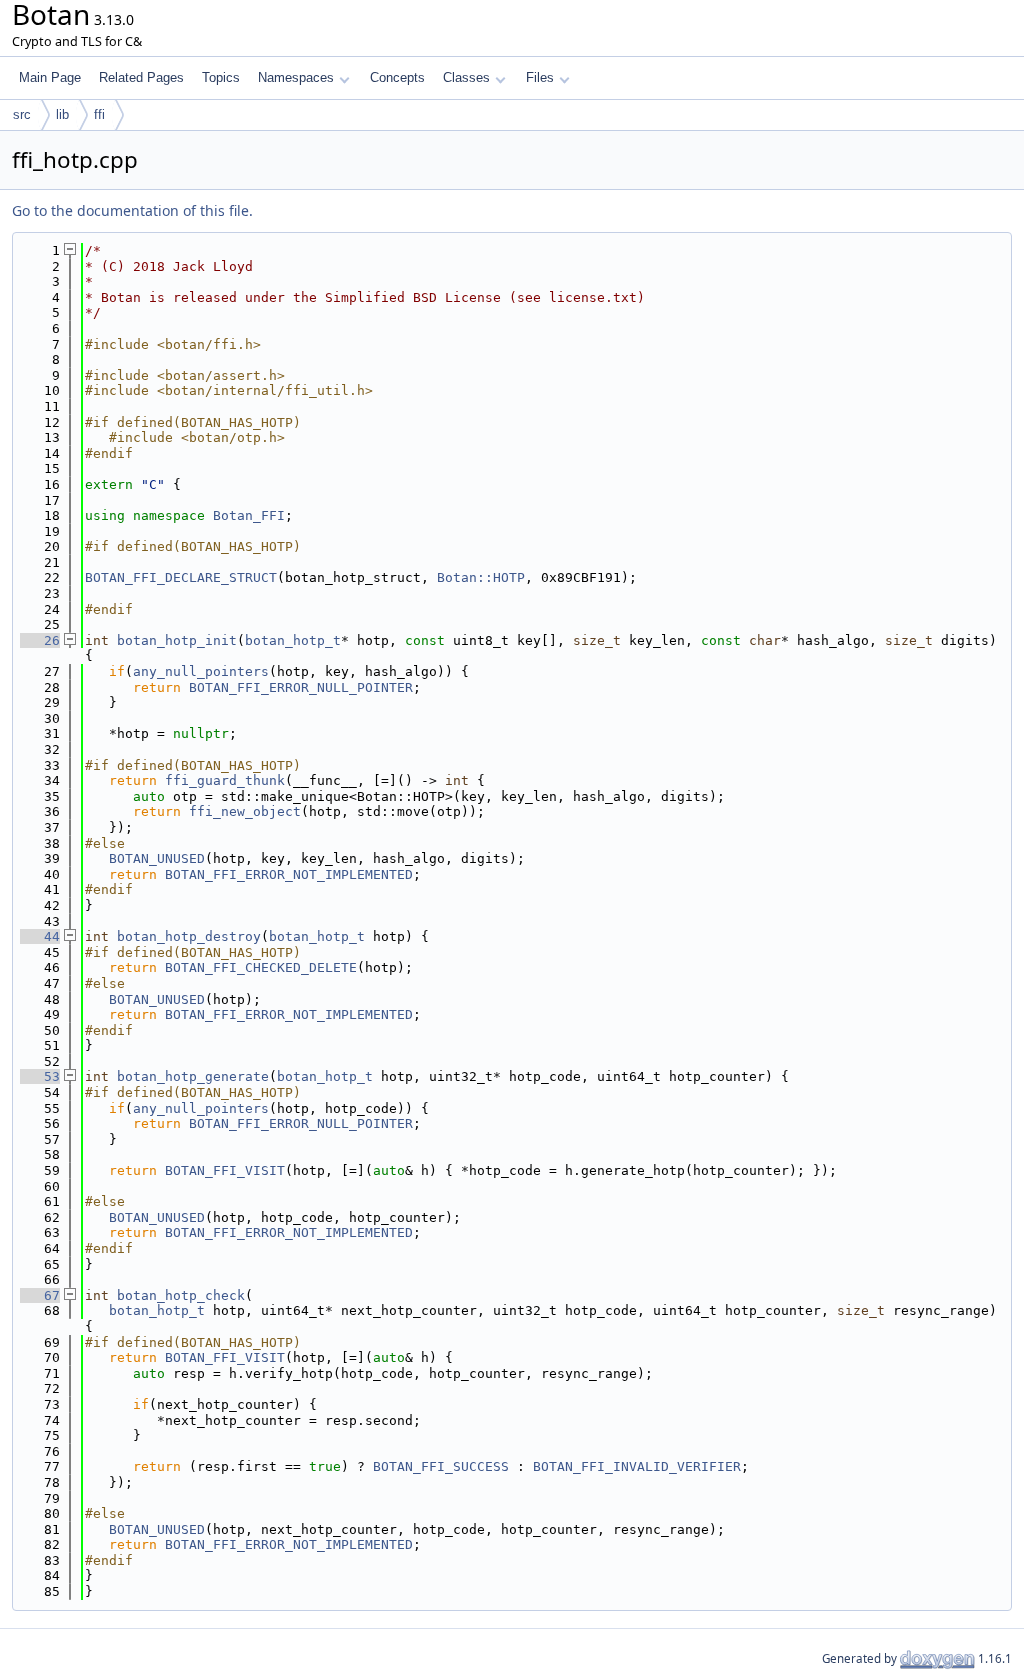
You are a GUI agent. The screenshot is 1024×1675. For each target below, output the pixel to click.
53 (40, 1076)
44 (40, 936)
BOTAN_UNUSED (157, 858)
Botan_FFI (249, 515)
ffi (99, 114)
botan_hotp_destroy (189, 936)
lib (62, 114)
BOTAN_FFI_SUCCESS (441, 1466)
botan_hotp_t (293, 640)
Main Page (50, 77)
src (22, 114)
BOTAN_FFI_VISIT (225, 1170)
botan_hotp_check (181, 1295)
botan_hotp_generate (193, 1076)
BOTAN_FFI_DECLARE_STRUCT (181, 577)
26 (40, 640)
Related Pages (141, 77)
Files (540, 77)
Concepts (397, 77)
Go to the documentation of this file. (132, 210)
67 (40, 1295)
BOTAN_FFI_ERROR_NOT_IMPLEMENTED (289, 874)
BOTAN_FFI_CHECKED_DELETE (261, 967)
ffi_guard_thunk (225, 780)
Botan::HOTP (481, 577)
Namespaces (296, 77)
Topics (221, 77)
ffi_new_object (245, 811)
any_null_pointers (201, 671)
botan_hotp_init (177, 640)
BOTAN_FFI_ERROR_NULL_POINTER (301, 687)
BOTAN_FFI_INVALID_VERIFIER (637, 1466)
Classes (466, 77)
